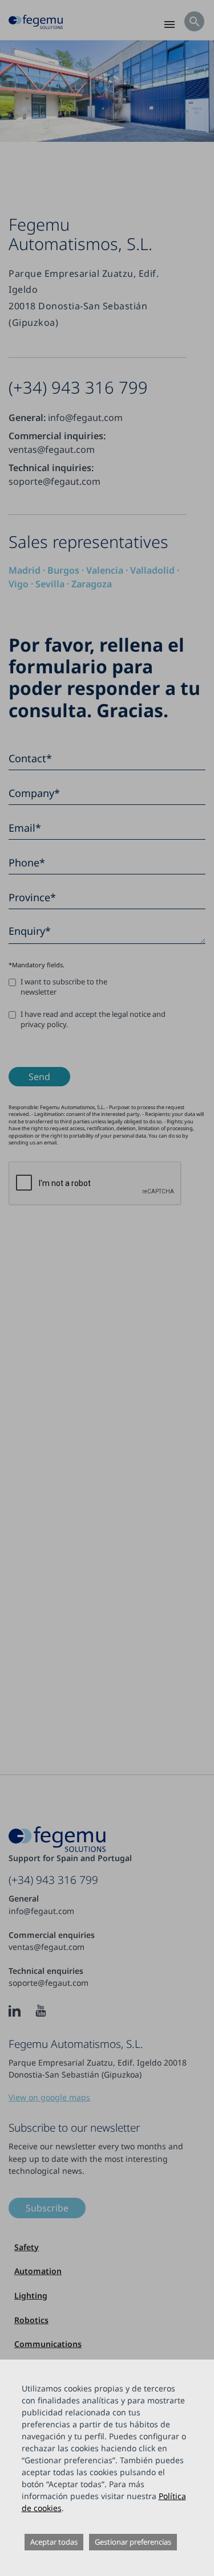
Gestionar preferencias (133, 2542)
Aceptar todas (54, 2542)
